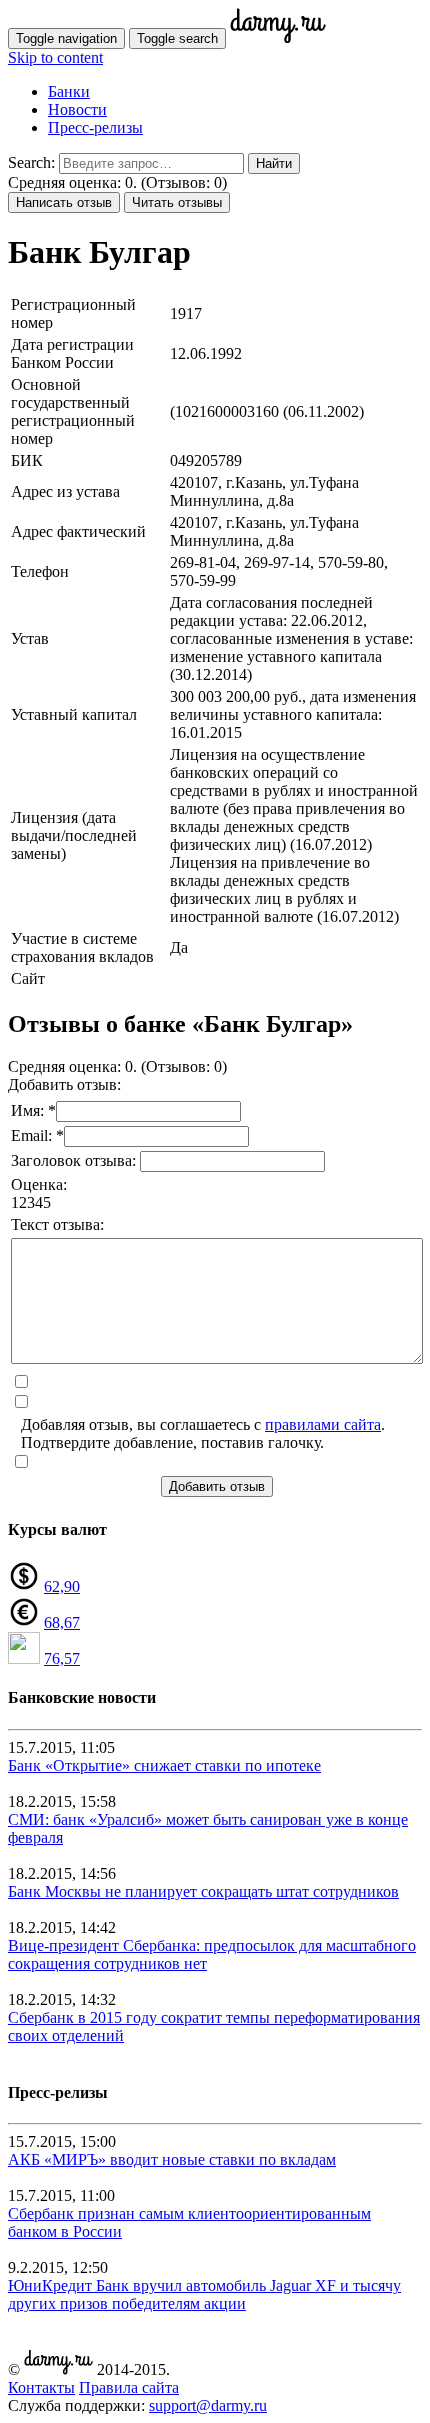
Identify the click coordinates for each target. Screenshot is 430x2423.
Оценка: (39, 1184)
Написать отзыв (64, 202)
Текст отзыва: (57, 1224)
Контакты (41, 2387)
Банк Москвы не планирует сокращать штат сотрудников (203, 1891)
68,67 (62, 1622)
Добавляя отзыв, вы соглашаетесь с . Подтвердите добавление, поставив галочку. (203, 1433)
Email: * (37, 1135)
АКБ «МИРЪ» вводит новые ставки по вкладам (172, 2159)
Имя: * (33, 1110)
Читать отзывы (177, 202)
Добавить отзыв (217, 1486)
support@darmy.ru (208, 2405)
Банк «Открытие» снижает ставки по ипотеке (164, 1765)
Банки (69, 91)
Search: (31, 162)
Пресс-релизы (95, 127)
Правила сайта (129, 2387)
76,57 (62, 1658)
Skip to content (55, 57)
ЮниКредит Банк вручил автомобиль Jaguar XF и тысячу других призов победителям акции (204, 2294)
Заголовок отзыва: (75, 1160)
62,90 (62, 1586)
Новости (77, 109)
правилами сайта (323, 1424)
